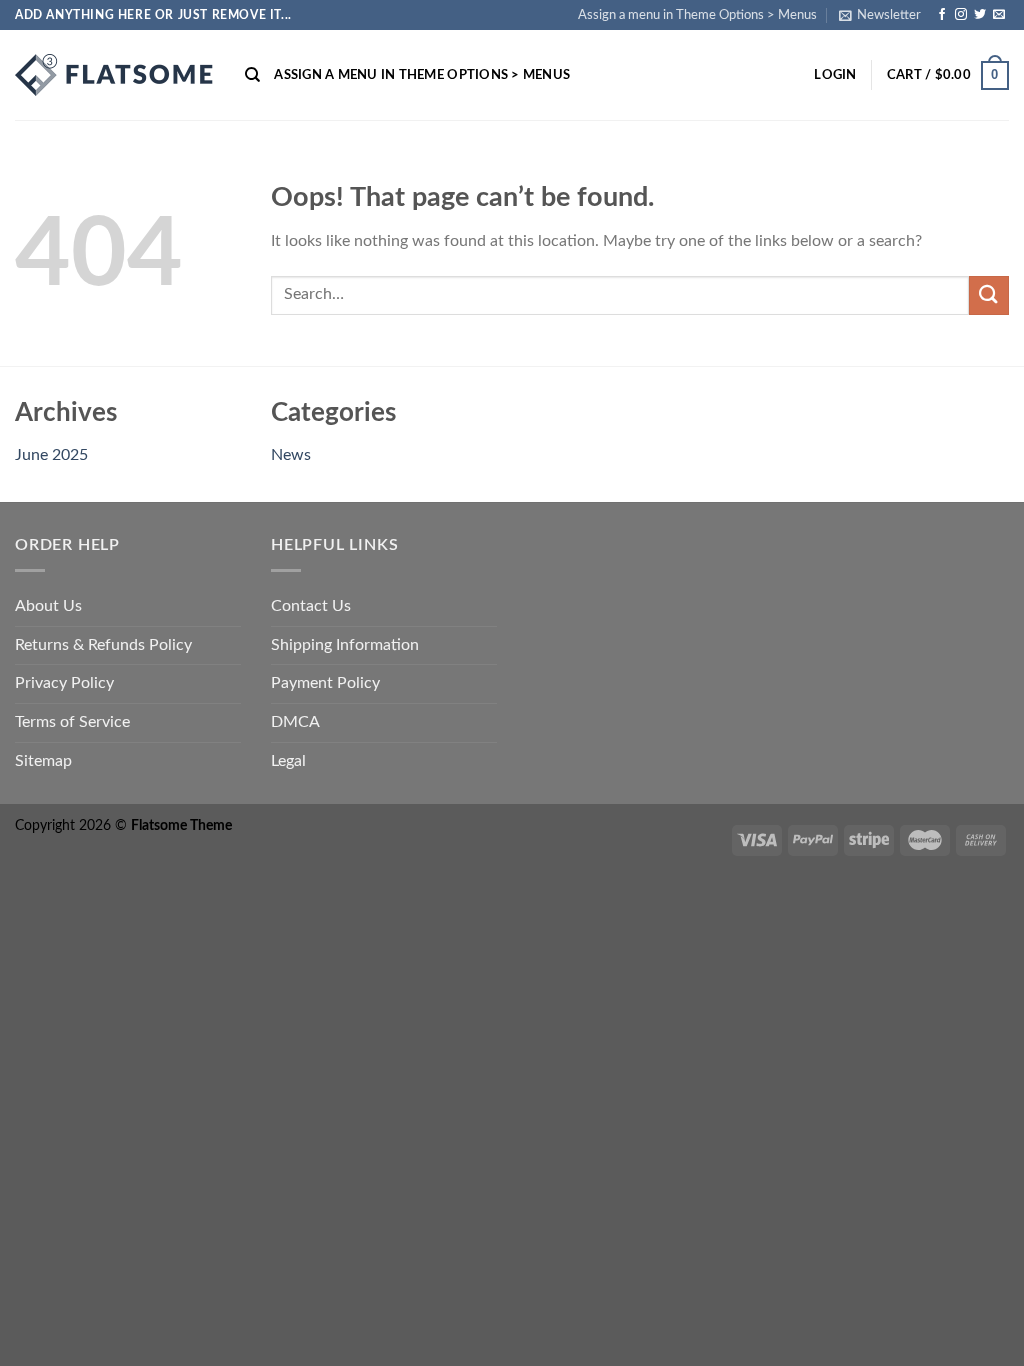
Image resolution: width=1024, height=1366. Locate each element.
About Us (48, 606)
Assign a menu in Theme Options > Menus (697, 15)
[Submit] (989, 295)
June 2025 (51, 455)
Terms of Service (72, 722)
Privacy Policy (64, 683)
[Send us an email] (999, 15)
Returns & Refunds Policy (103, 645)
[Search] (252, 75)
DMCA (295, 722)
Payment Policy (325, 683)
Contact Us (311, 606)
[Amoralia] (115, 75)
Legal (288, 761)
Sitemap (43, 761)
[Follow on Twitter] (980, 15)
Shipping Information (345, 645)
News (291, 455)
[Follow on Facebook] (942, 15)
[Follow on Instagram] (961, 15)
